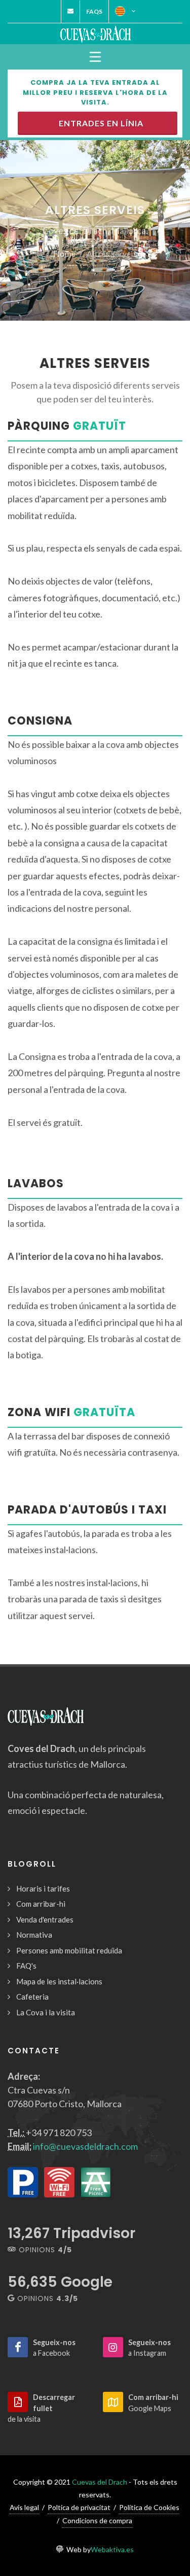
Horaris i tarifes (43, 1888)
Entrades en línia (99, 123)
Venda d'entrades (45, 1919)
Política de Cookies (149, 2507)
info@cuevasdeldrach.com (85, 2146)
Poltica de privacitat (79, 2507)
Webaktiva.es (112, 2549)
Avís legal (24, 2507)
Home (64, 253)
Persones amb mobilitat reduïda (69, 1950)
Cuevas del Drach (100, 2482)
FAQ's (26, 1966)
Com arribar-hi (41, 1904)
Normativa (34, 1935)
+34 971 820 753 (59, 2133)
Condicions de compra (97, 2520)
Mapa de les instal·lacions (59, 1981)
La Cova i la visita (46, 2012)
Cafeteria (32, 1997)
